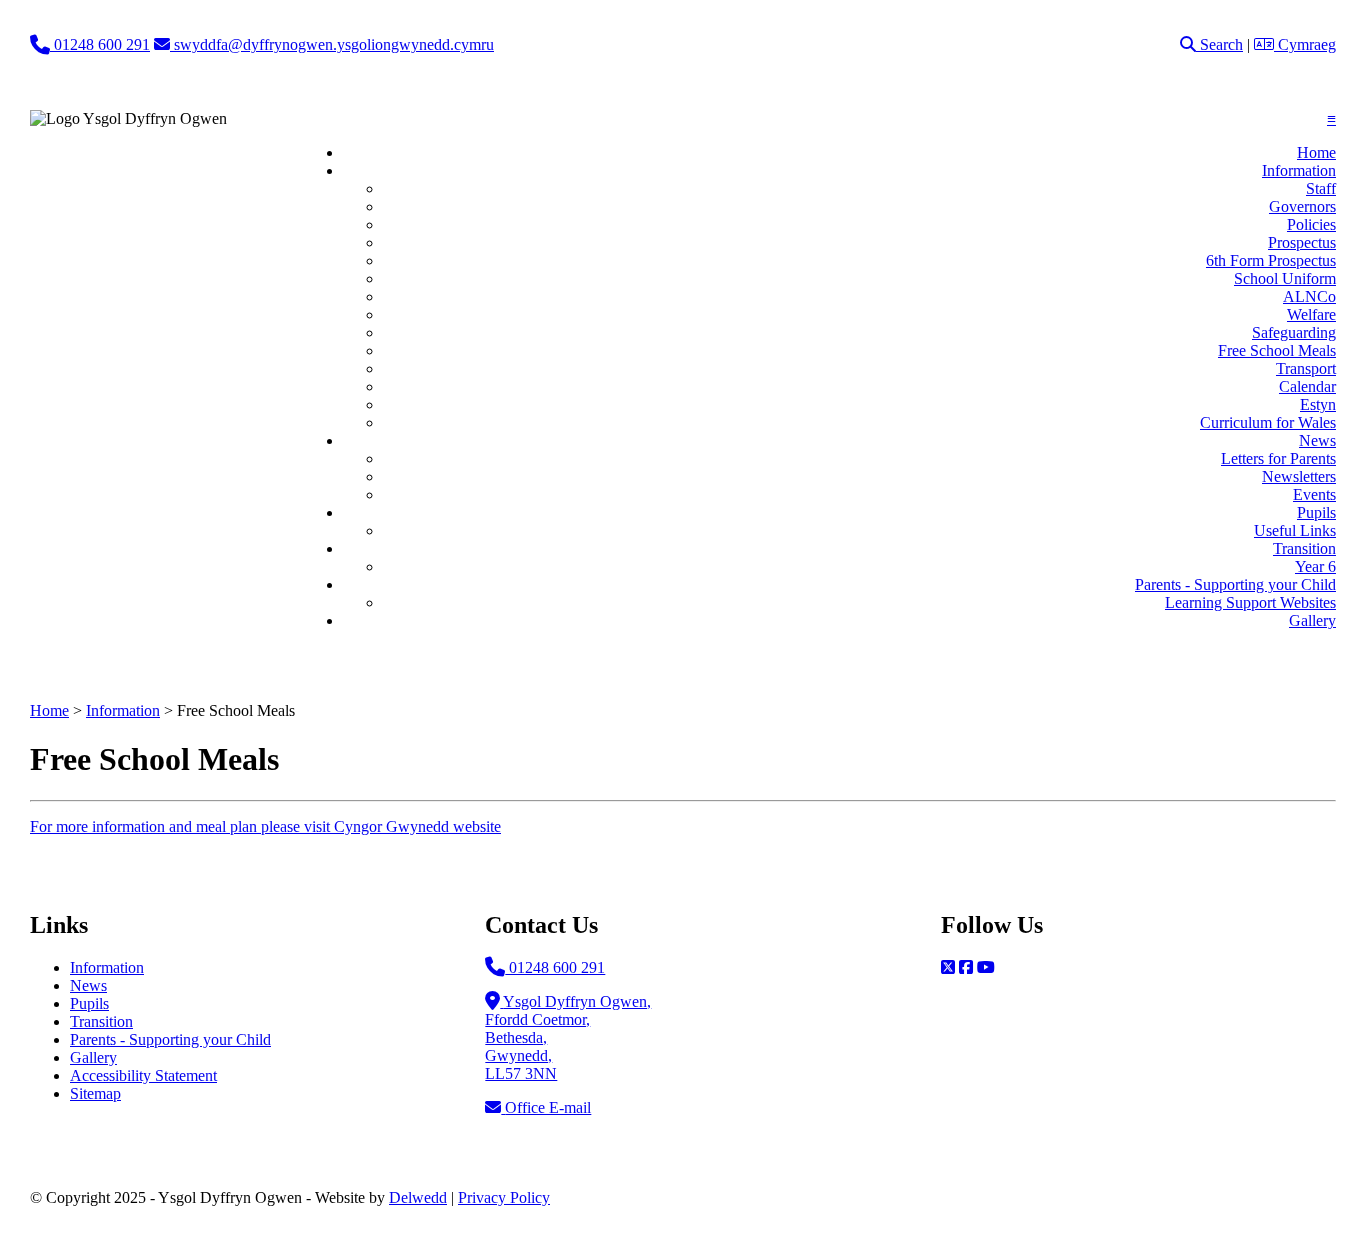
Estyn (1318, 404)
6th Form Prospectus (1271, 260)
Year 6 (1315, 566)
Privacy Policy (504, 1197)
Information (1299, 170)
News (1317, 440)
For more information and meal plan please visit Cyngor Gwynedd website (265, 826)
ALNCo (1309, 296)
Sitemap (95, 1093)
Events (1314, 494)
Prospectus (1302, 242)
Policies (1311, 224)
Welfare (1311, 314)
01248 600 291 (555, 967)
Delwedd (418, 1197)
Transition (1304, 548)
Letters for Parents (1278, 458)
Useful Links (1295, 530)
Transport (1306, 368)
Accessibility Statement (143, 1075)
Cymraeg (1305, 44)
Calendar (1307, 386)
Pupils (1316, 512)
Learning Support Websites (1250, 602)
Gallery (1312, 620)
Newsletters (1299, 476)
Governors (1302, 206)
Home (1316, 152)
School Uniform (1285, 278)
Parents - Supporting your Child (1235, 584)
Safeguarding (1294, 332)
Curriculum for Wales (1268, 422)
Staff (1321, 188)
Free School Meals (1277, 350)
